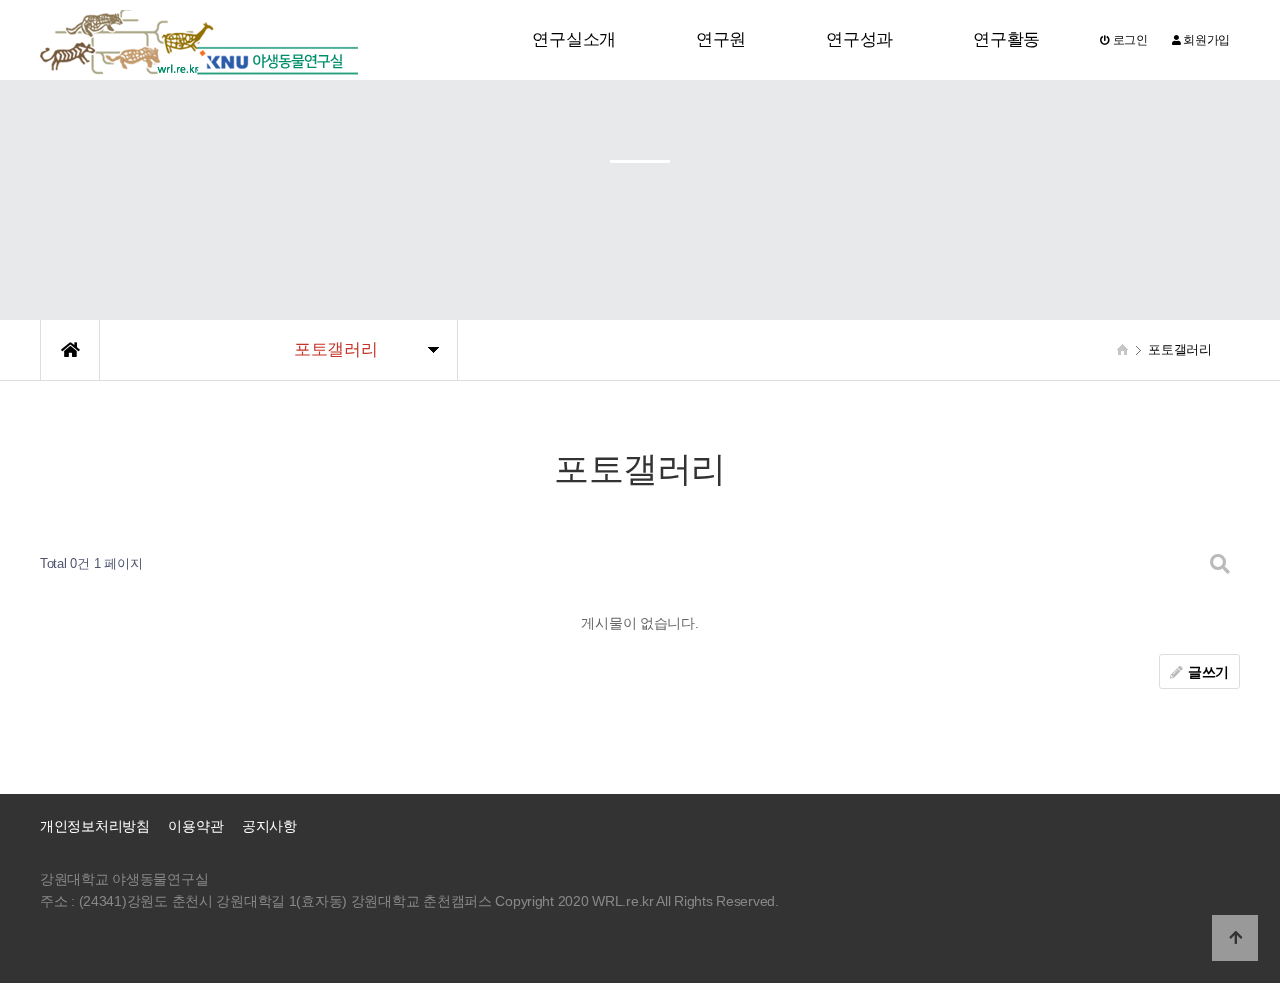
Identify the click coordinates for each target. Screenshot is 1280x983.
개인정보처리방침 (95, 827)
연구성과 (859, 39)
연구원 (721, 39)
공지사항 (269, 827)
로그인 (1129, 40)
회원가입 (1205, 40)
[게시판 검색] (1220, 564)
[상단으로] (1235, 938)
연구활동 (1006, 39)
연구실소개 (574, 39)
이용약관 (195, 827)
